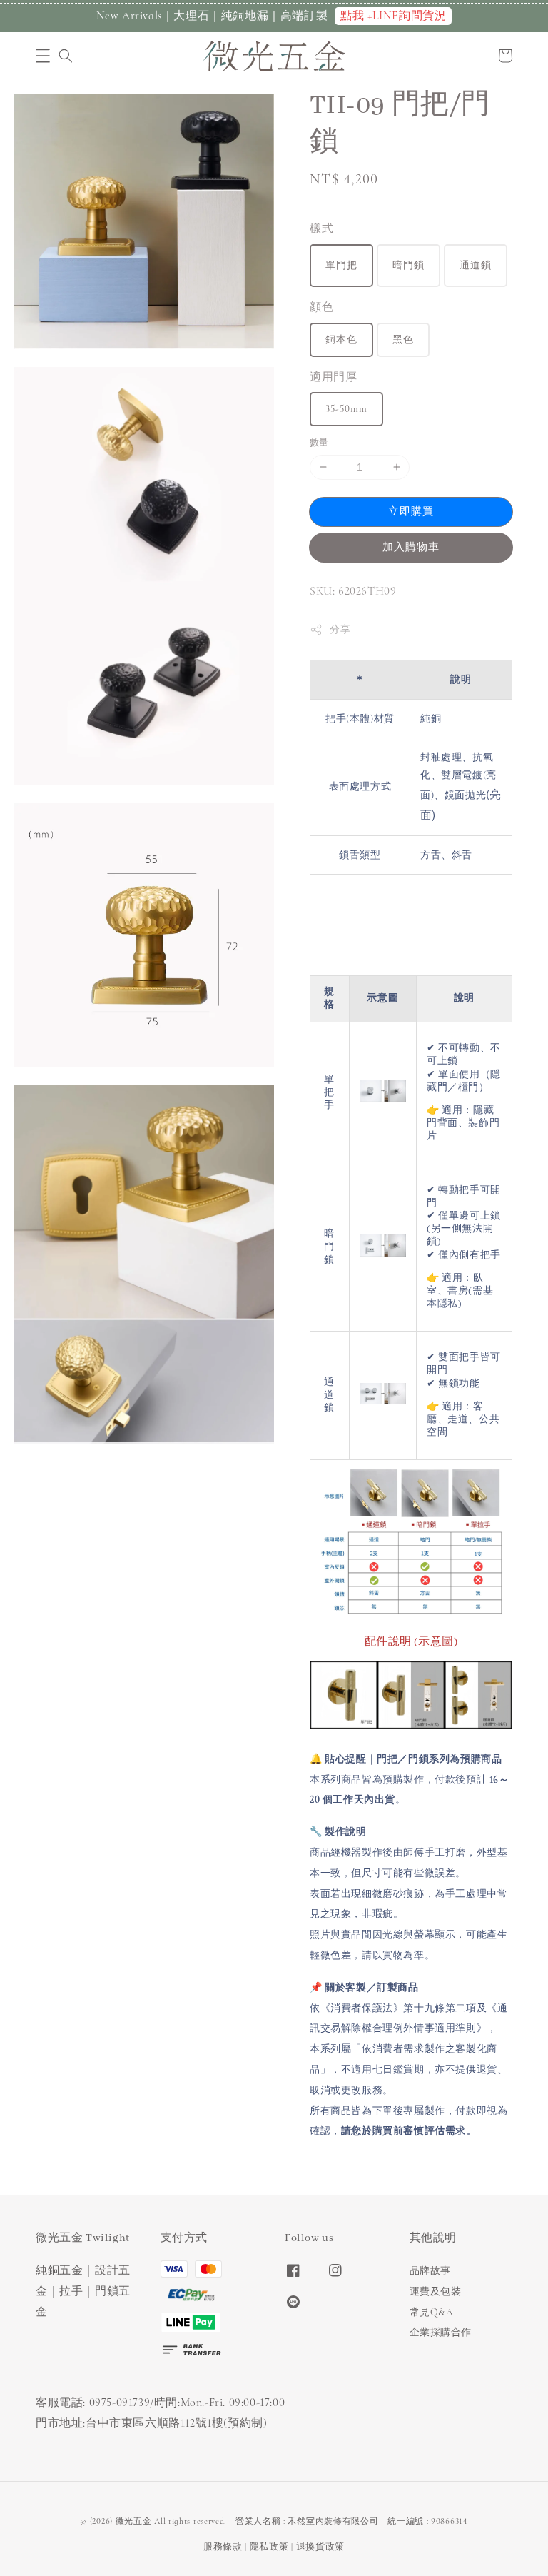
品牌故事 (430, 2271)
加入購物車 (411, 547)
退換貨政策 (321, 2547)
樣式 (321, 228)
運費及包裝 (436, 2291)
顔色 (321, 307)
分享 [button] (340, 629)
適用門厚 (333, 377)
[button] (43, 56)
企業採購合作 (441, 2332)
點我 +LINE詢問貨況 (393, 16)
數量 (319, 443)
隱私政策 (269, 2547)
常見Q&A (432, 2312)
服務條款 (223, 2547)
